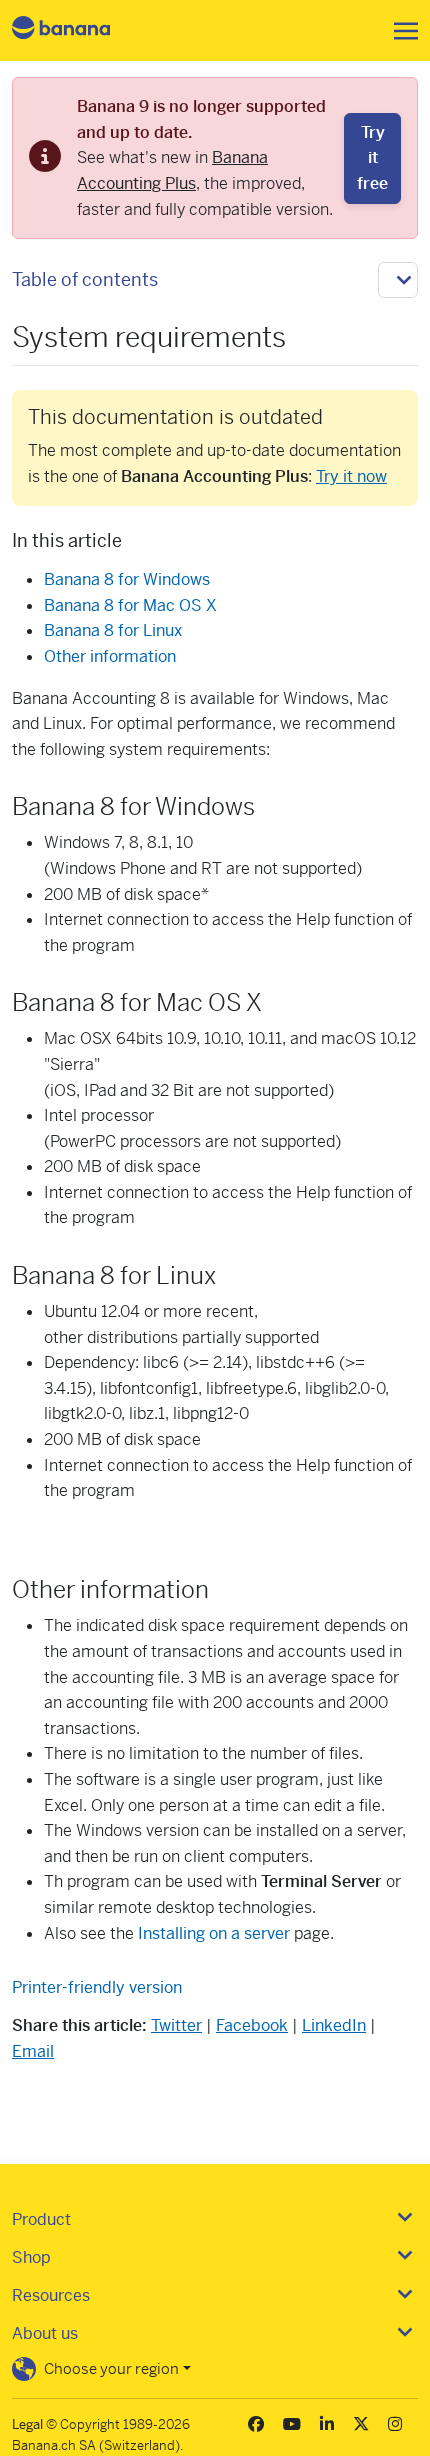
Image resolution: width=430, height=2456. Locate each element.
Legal (27, 2424)
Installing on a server (214, 1933)
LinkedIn (334, 2025)
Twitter (176, 2025)
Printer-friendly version (97, 1987)
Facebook (252, 2025)
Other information (110, 656)
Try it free (372, 158)
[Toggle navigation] (400, 31)
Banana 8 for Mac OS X (130, 605)
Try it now (351, 476)
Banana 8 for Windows (127, 579)
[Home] (78, 30)
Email (33, 2051)
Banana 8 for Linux (113, 630)
